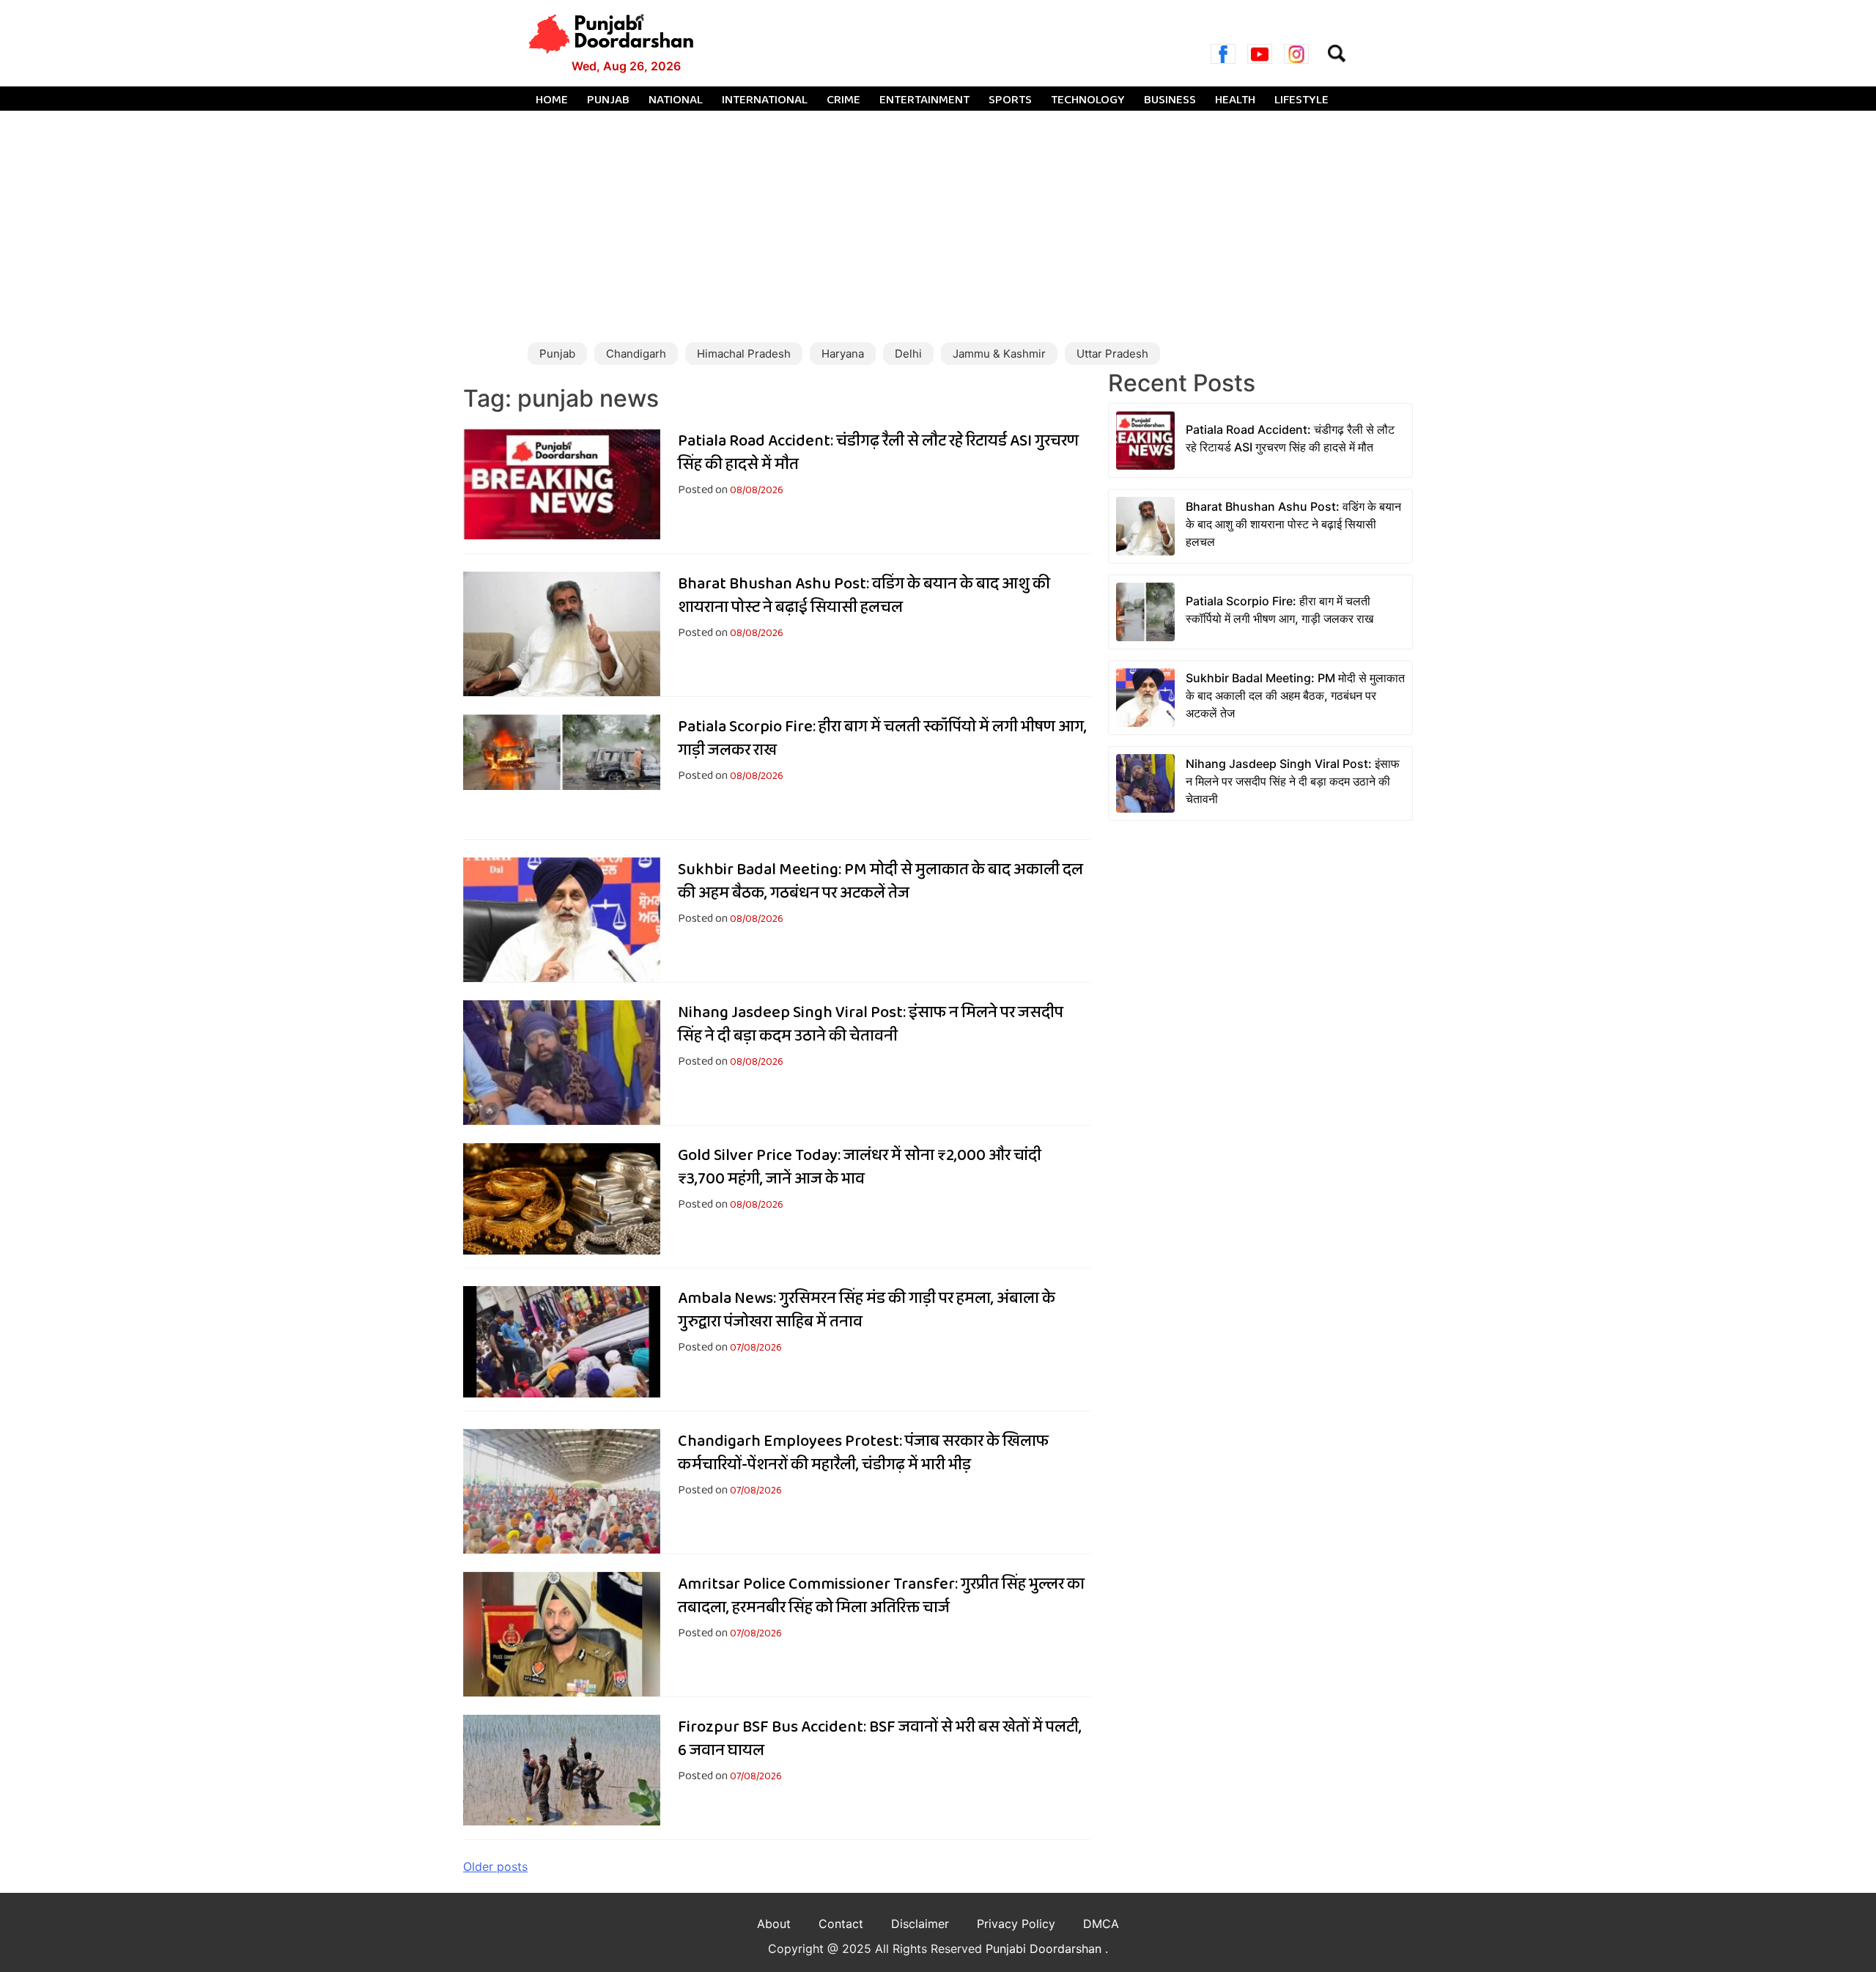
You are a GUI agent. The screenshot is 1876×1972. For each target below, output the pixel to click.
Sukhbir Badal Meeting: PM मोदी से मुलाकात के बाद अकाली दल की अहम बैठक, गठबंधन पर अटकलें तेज (880, 882)
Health (1235, 100)
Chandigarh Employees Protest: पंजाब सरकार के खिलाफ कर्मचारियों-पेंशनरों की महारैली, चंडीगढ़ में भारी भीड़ (863, 1453)
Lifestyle (1301, 100)
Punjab (608, 100)
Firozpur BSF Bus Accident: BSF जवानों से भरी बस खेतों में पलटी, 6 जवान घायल (880, 1739)
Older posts (495, 1866)
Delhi (908, 354)
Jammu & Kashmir (999, 354)
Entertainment (924, 100)
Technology (1088, 100)
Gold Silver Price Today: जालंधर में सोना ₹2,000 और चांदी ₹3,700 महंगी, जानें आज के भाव (860, 1167)
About (774, 1924)
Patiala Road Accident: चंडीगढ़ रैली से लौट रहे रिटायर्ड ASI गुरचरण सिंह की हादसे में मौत (878, 453)
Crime (843, 100)
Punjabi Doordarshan (1045, 1949)
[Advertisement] (938, 221)
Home (552, 100)
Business (1170, 100)
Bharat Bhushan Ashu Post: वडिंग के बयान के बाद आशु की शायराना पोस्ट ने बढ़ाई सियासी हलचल (864, 596)
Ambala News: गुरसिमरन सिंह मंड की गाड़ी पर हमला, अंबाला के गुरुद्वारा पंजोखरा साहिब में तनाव (867, 1310)
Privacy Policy (1016, 1924)
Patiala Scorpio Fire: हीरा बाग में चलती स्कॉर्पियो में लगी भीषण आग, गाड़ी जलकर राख (882, 739)
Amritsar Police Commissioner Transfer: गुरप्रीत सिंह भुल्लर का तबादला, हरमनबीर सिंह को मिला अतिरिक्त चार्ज (881, 1596)
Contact (841, 1924)
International (765, 100)
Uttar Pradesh (1112, 354)
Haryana (843, 354)
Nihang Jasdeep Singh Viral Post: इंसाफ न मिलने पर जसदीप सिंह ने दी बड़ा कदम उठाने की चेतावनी (871, 1024)
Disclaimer (920, 1924)
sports (1010, 100)
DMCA (1101, 1924)
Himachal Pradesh (744, 354)
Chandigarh (636, 354)
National (676, 100)
